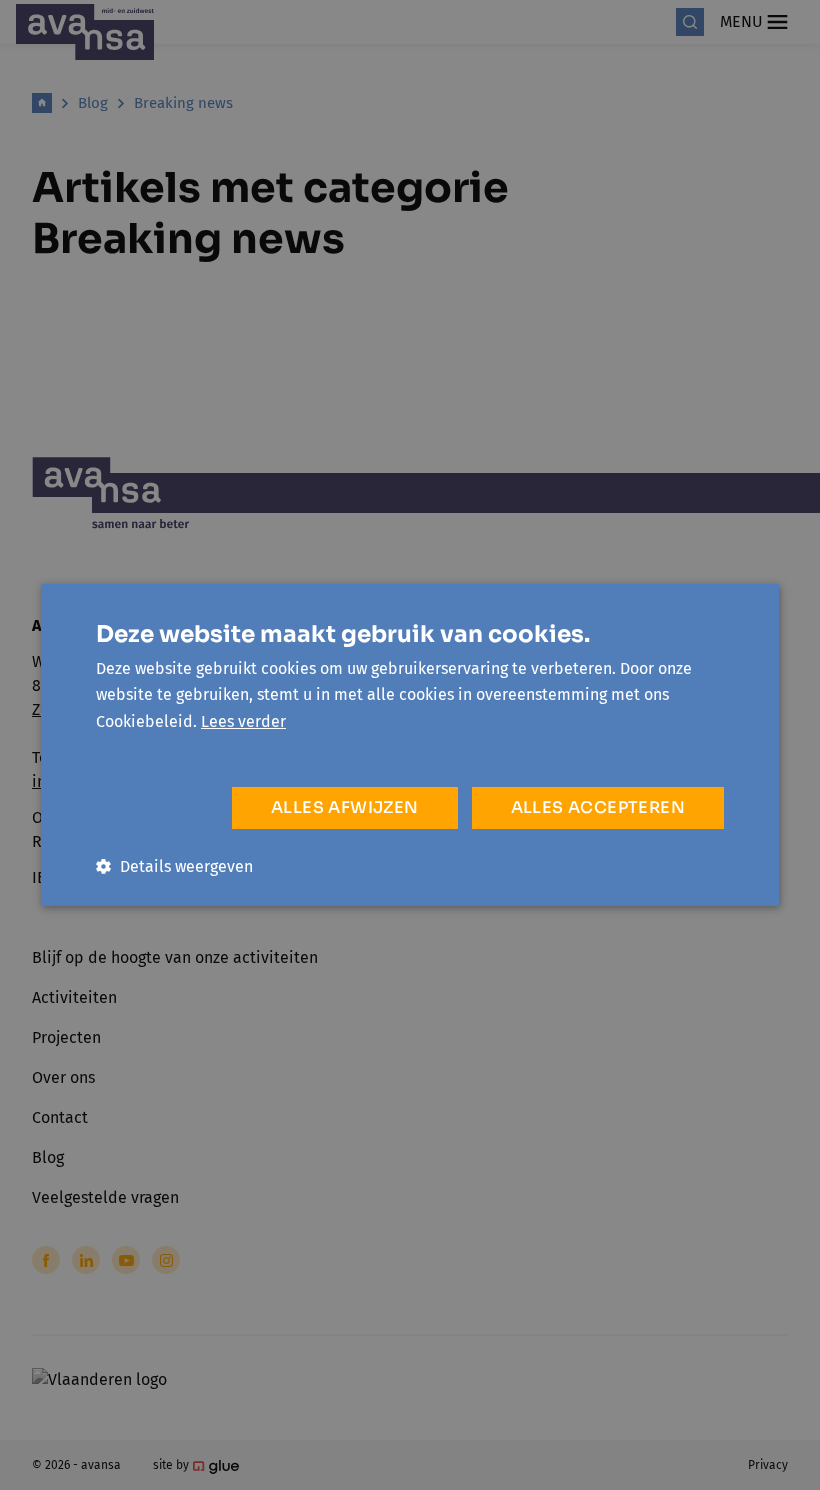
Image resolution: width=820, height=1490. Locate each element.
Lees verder (243, 721)
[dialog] (410, 745)
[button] (174, 866)
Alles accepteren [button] (598, 807)
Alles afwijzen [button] (345, 807)
